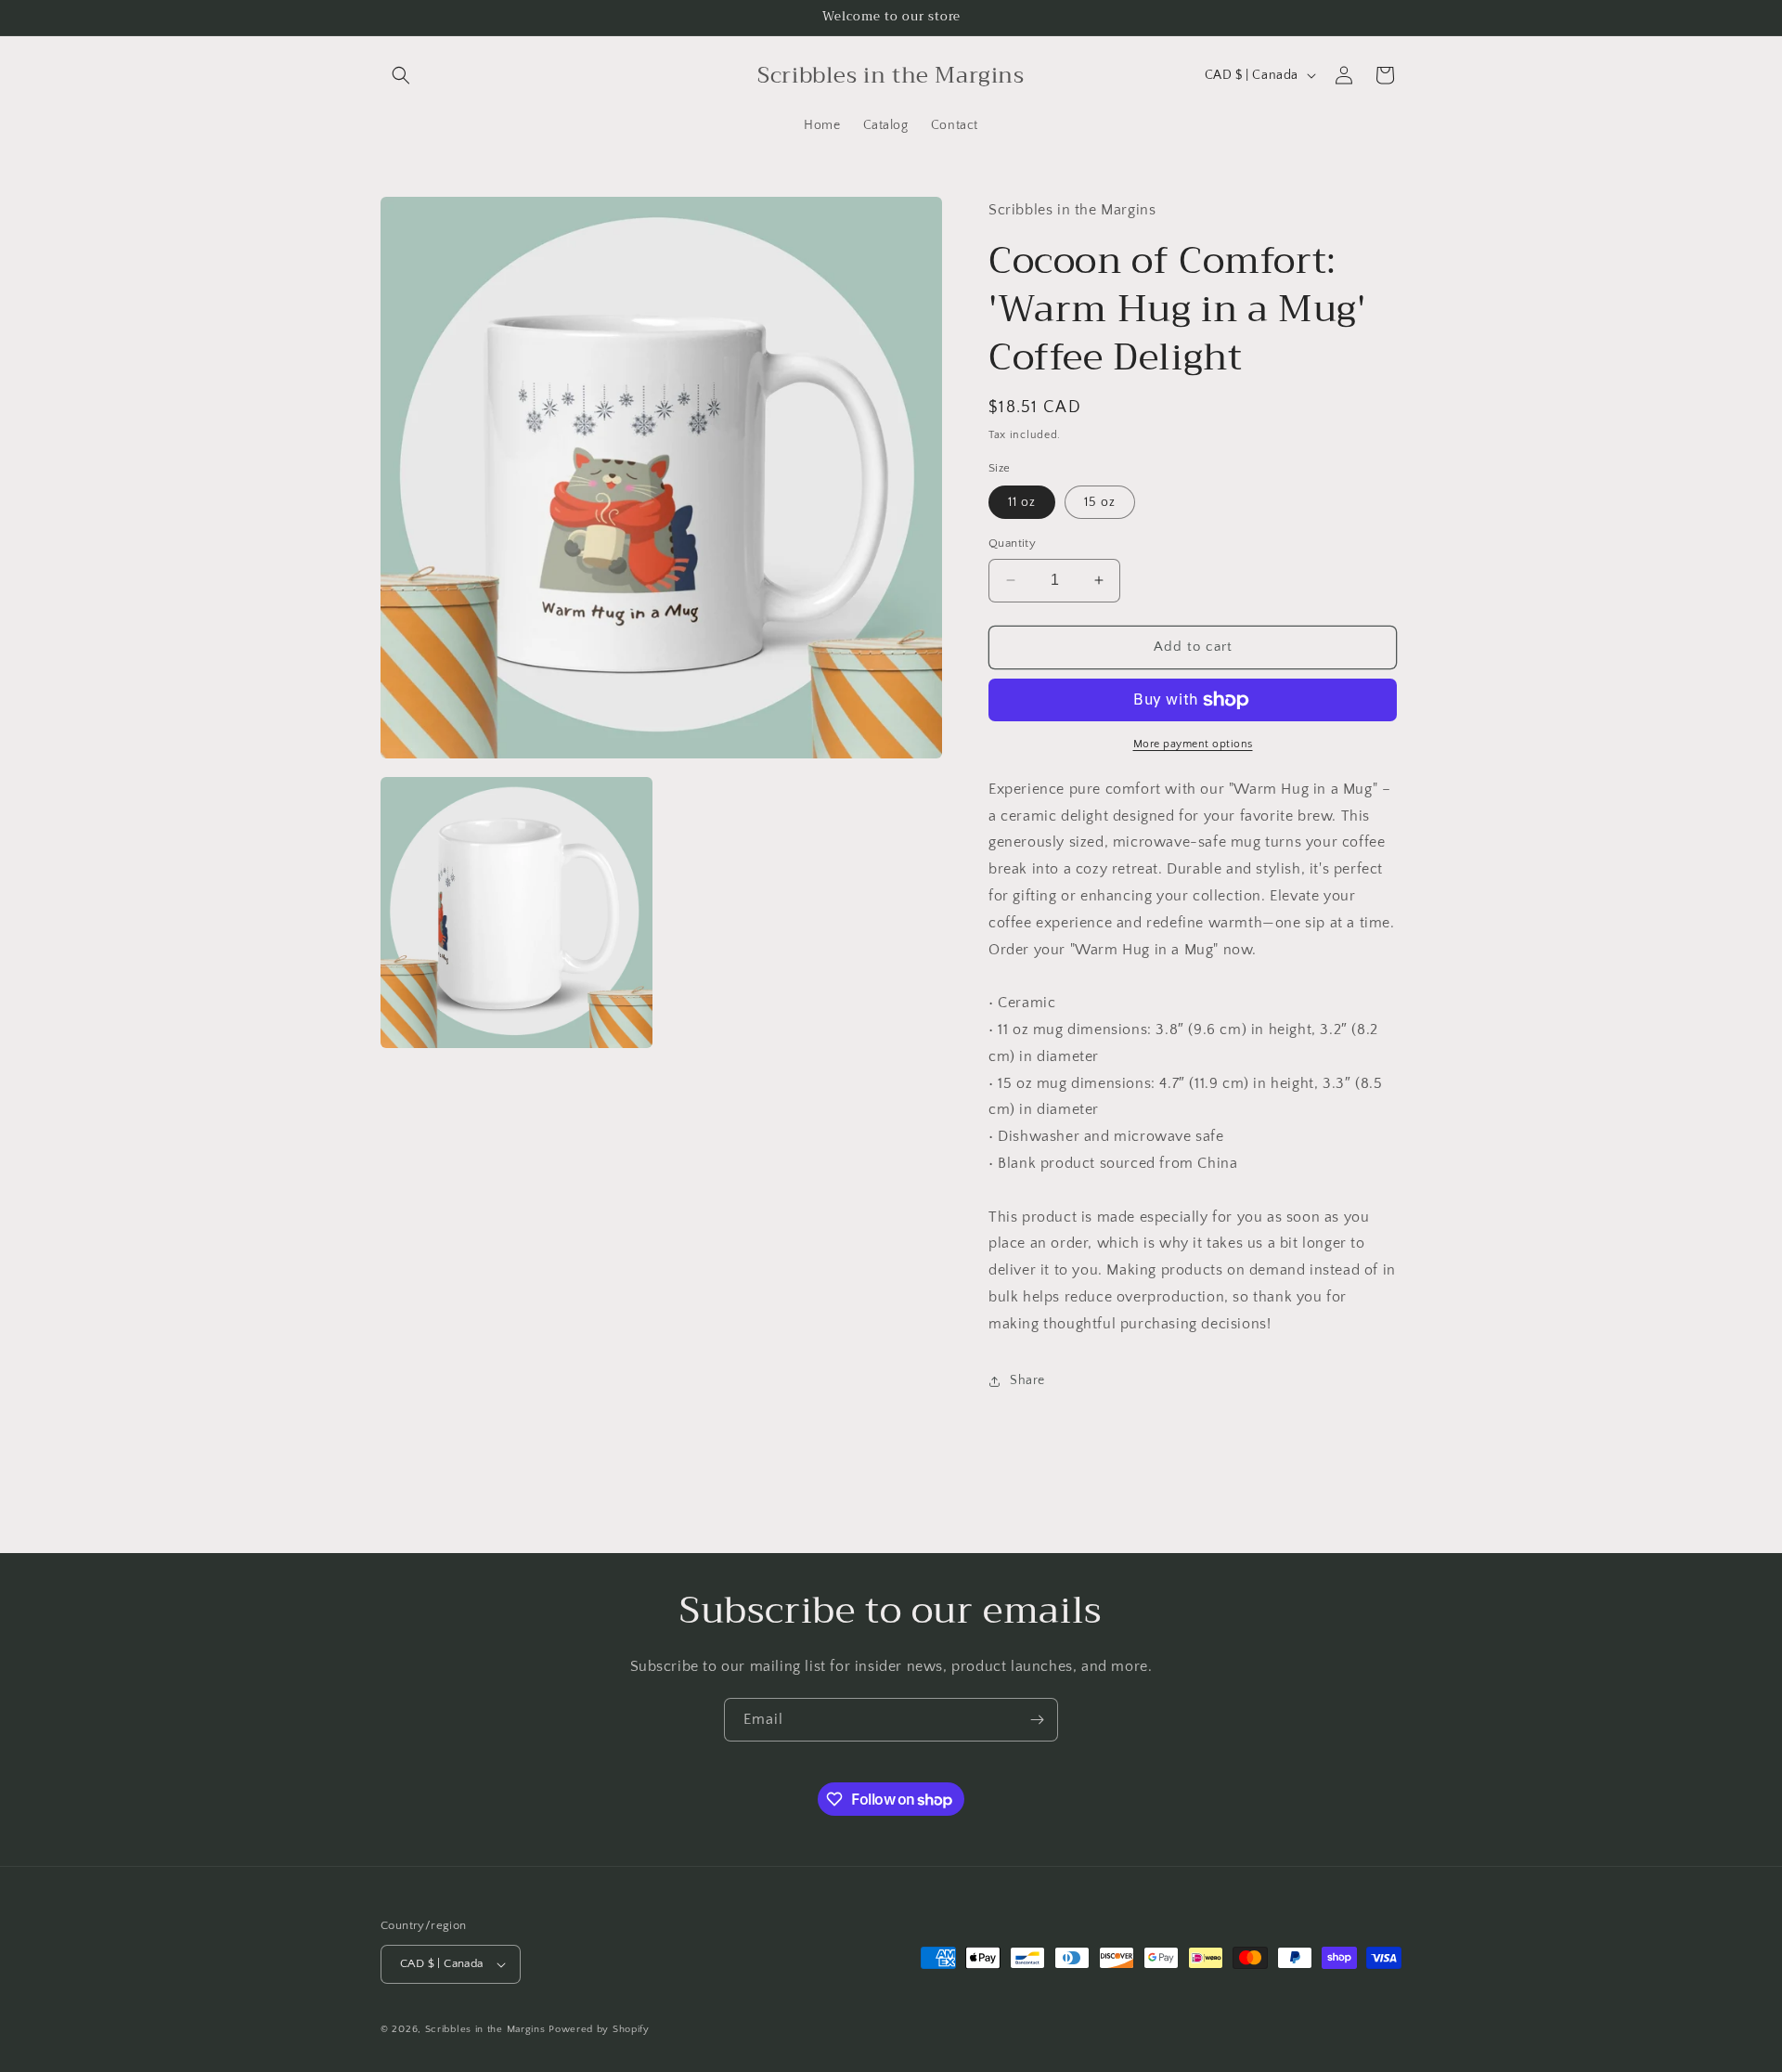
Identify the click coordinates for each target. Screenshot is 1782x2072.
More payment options (1193, 744)
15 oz (1100, 502)
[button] (401, 75)
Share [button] (1027, 1380)
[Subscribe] (1037, 1720)
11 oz (1022, 502)
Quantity (1012, 543)
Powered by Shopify (599, 2029)
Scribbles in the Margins (485, 2029)
